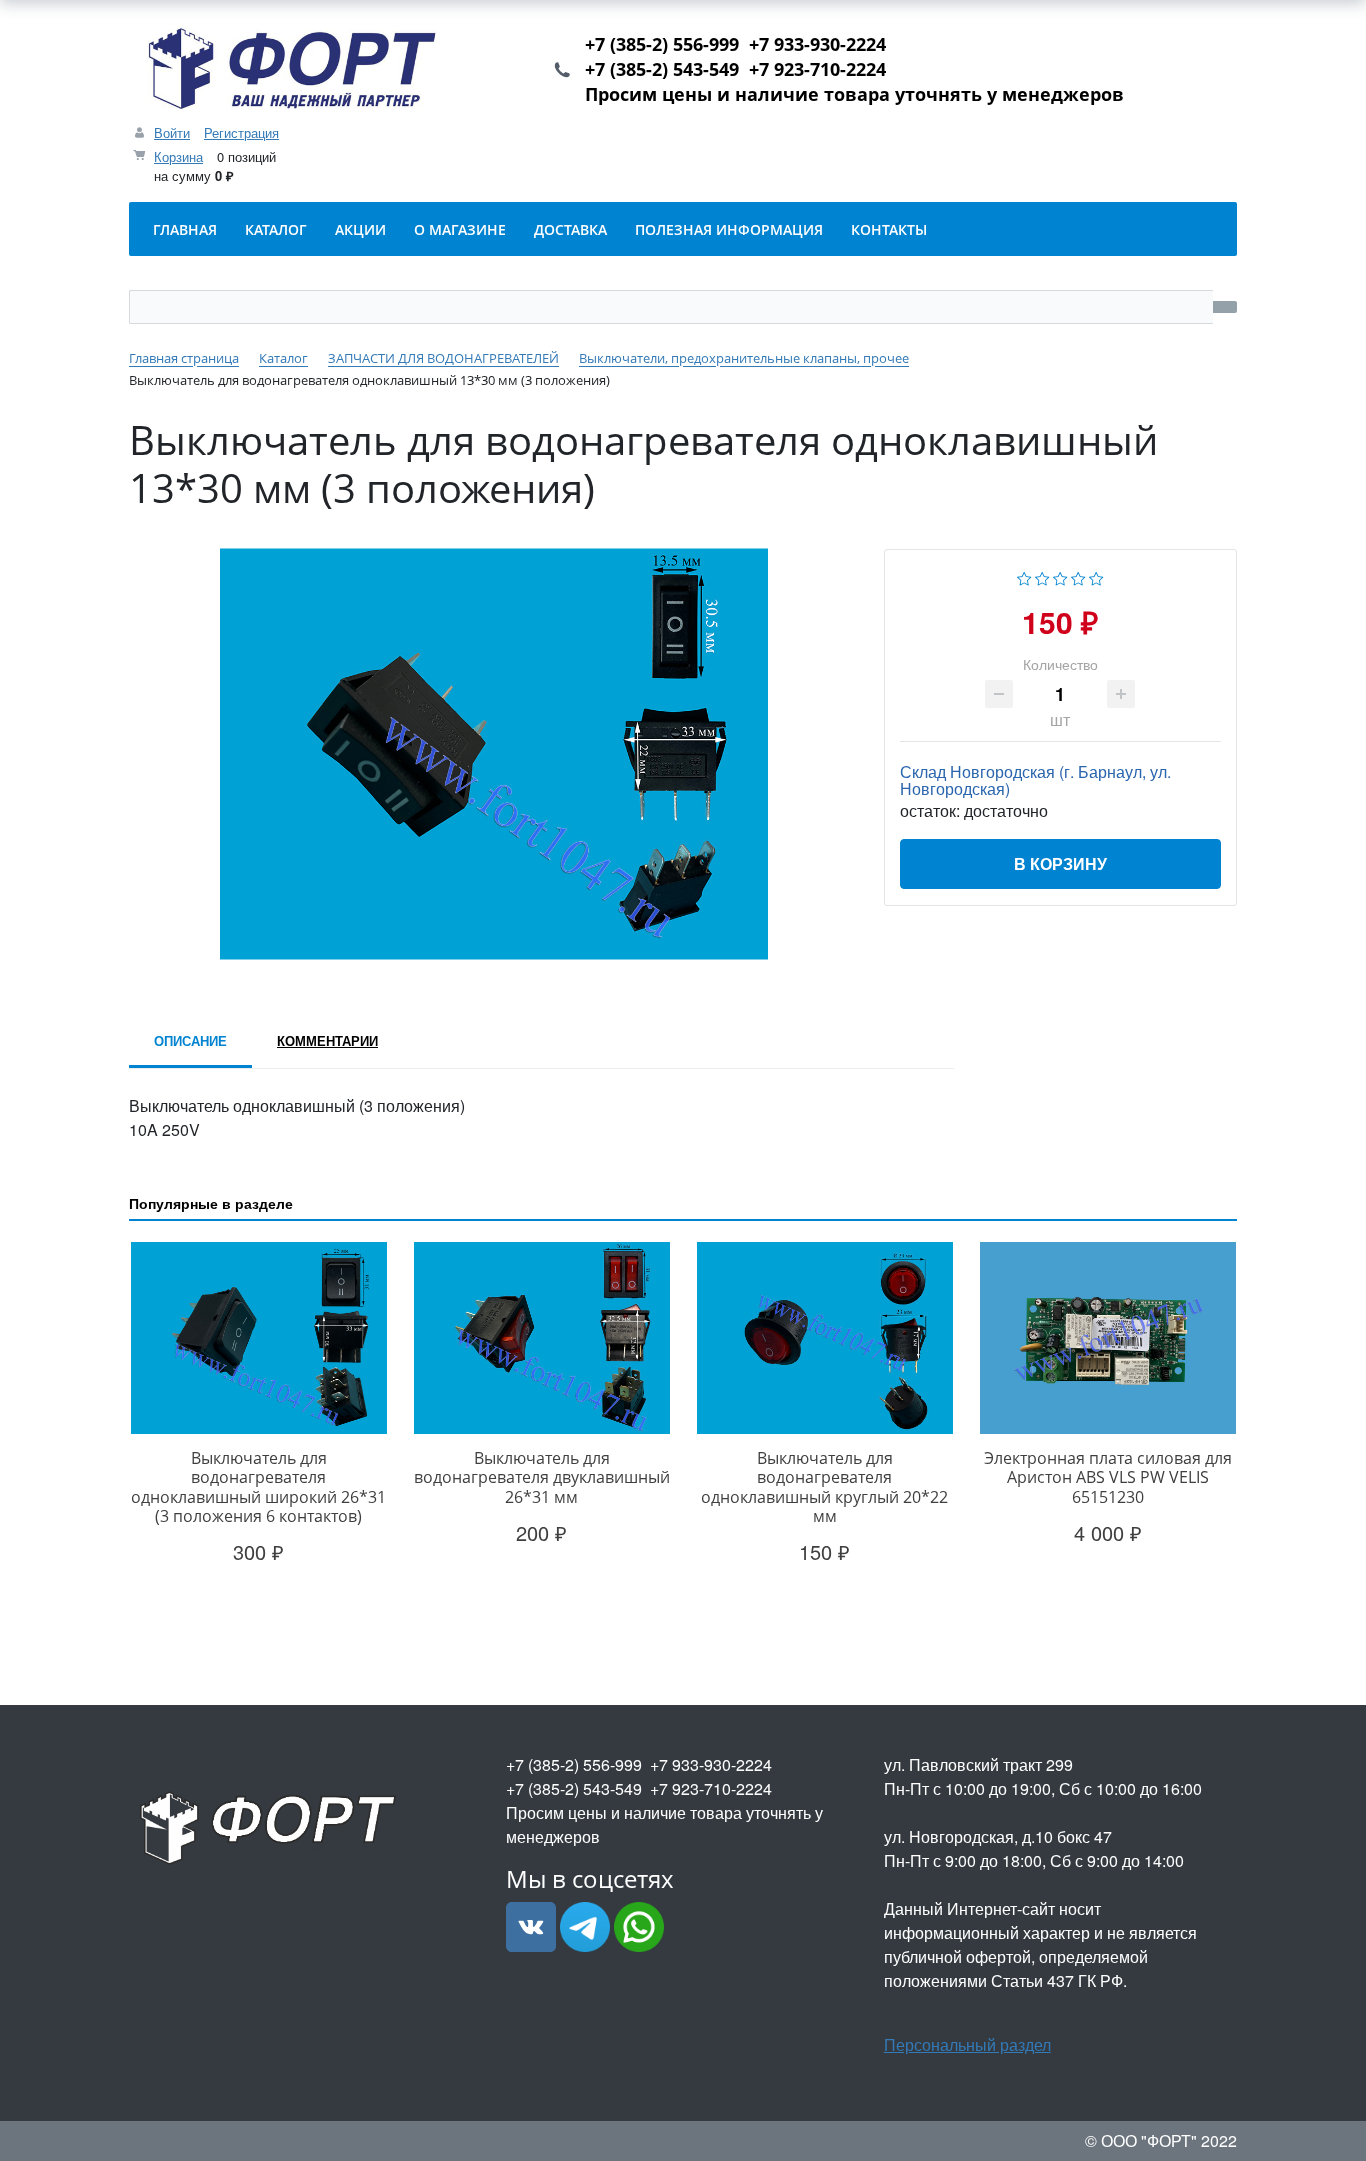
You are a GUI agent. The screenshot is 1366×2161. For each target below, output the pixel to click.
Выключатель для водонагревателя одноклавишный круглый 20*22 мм (824, 1487)
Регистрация (241, 132)
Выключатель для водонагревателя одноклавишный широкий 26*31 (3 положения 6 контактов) (258, 1487)
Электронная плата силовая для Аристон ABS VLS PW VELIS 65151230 (1108, 1477)
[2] (1042, 576)
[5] (1096, 576)
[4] (1078, 576)
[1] (1024, 576)
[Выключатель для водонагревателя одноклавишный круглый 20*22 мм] (824, 1338)
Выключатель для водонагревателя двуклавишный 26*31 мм (542, 1477)
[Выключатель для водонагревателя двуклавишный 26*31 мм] (541, 1338)
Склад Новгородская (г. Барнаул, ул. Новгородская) (1035, 780)
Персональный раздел (967, 2044)
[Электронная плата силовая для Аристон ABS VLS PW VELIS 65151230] (1107, 1338)
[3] (1060, 576)
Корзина (178, 156)
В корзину (1060, 863)
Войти (172, 132)
